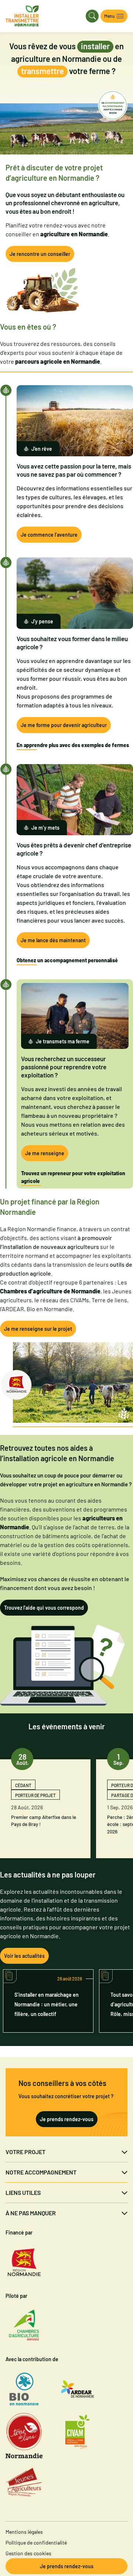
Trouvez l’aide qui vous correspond (44, 1608)
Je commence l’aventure (49, 535)
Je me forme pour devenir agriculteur (64, 725)
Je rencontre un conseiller (40, 254)
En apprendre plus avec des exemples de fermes (73, 745)
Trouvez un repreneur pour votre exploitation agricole (73, 1177)
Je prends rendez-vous (67, 2119)
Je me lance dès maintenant (53, 940)
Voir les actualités (24, 1956)
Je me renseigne (45, 1153)
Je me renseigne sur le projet (38, 1329)
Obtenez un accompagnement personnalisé (67, 960)
